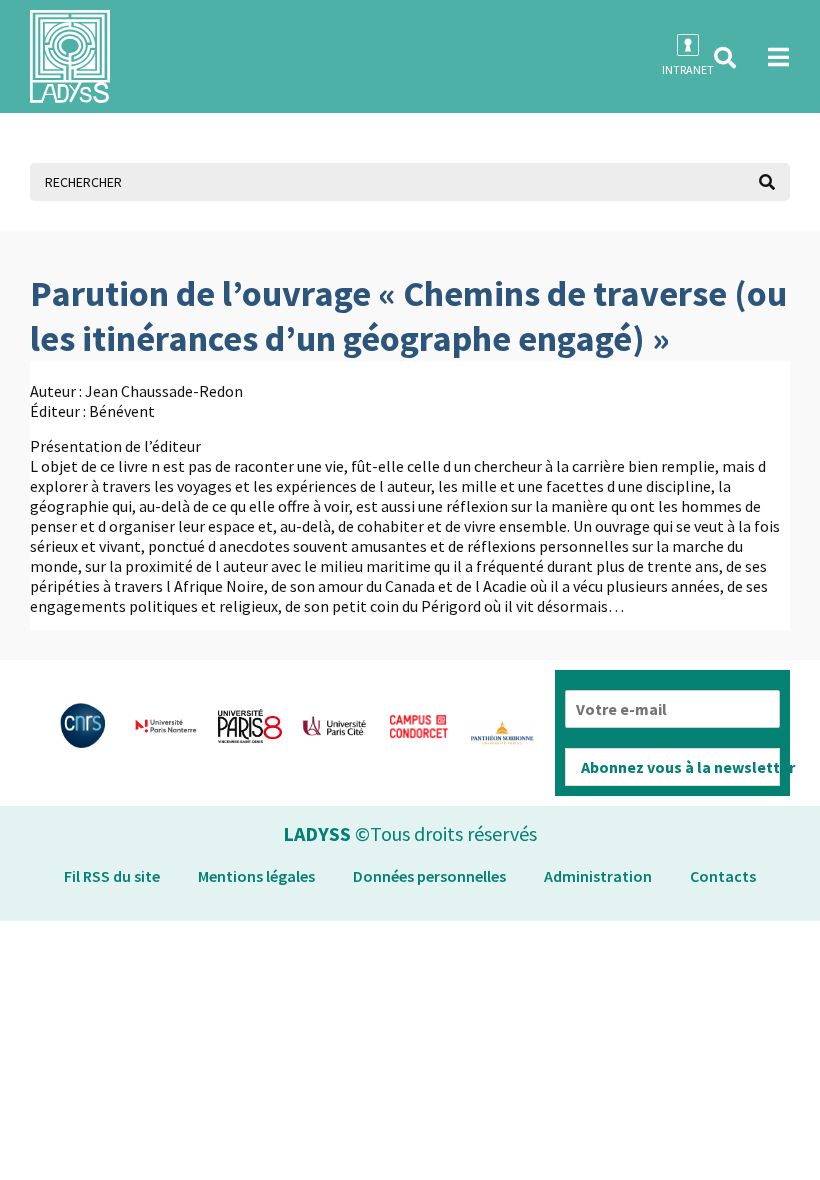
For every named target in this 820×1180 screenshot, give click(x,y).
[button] (725, 58)
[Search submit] (767, 182)
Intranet (688, 69)
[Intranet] (688, 45)
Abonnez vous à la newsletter (680, 767)
